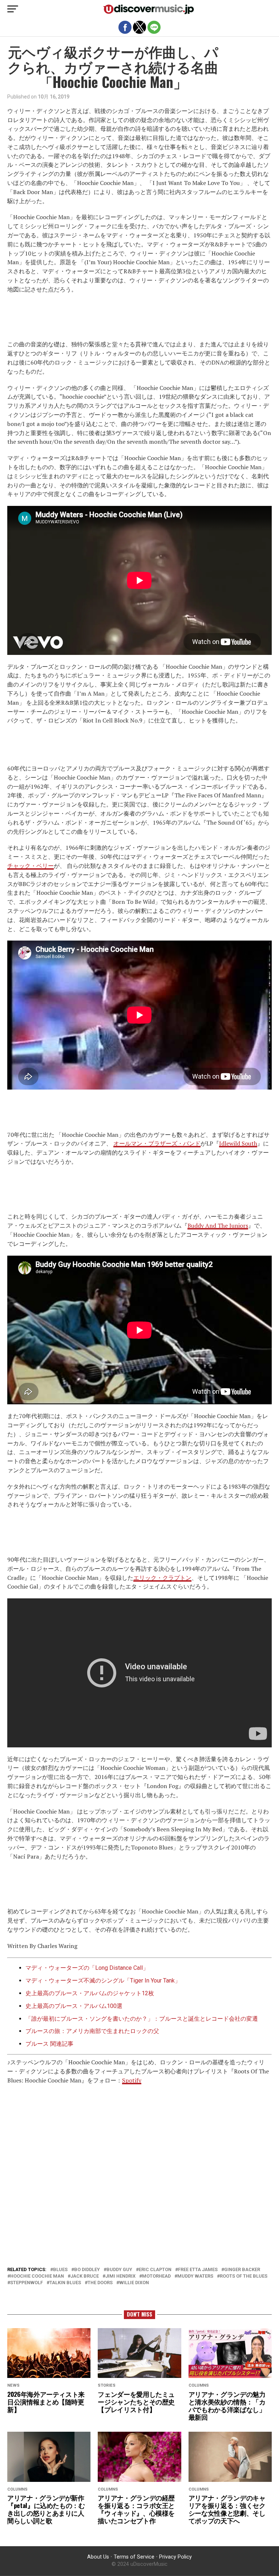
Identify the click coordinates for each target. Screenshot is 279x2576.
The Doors (100, 2283)
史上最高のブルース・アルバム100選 (74, 2006)
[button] (13, 9)
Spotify (132, 2080)
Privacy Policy (175, 2557)
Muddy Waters (195, 2276)
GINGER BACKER (242, 2270)
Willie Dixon (134, 2283)
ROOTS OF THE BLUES (244, 2276)
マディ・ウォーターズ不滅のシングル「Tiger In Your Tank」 (103, 1981)
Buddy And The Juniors (218, 1225)
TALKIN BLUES (65, 2283)
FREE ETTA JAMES (198, 2270)
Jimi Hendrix (120, 2276)
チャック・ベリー (31, 866)
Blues (60, 2270)
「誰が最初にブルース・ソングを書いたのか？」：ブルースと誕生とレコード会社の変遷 (142, 2019)
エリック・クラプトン (162, 1578)
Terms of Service (134, 2557)
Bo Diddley (87, 2270)
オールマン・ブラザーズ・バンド (157, 1143)
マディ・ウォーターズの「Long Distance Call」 (87, 1968)
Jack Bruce (85, 2276)
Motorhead (156, 2276)
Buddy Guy (119, 2270)
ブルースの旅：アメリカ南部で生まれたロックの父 (92, 2031)
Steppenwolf (27, 2283)
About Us (98, 2557)
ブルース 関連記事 (49, 2044)
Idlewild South (238, 1143)
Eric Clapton (155, 2270)
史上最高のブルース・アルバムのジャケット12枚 (90, 1993)
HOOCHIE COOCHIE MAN (37, 2276)
